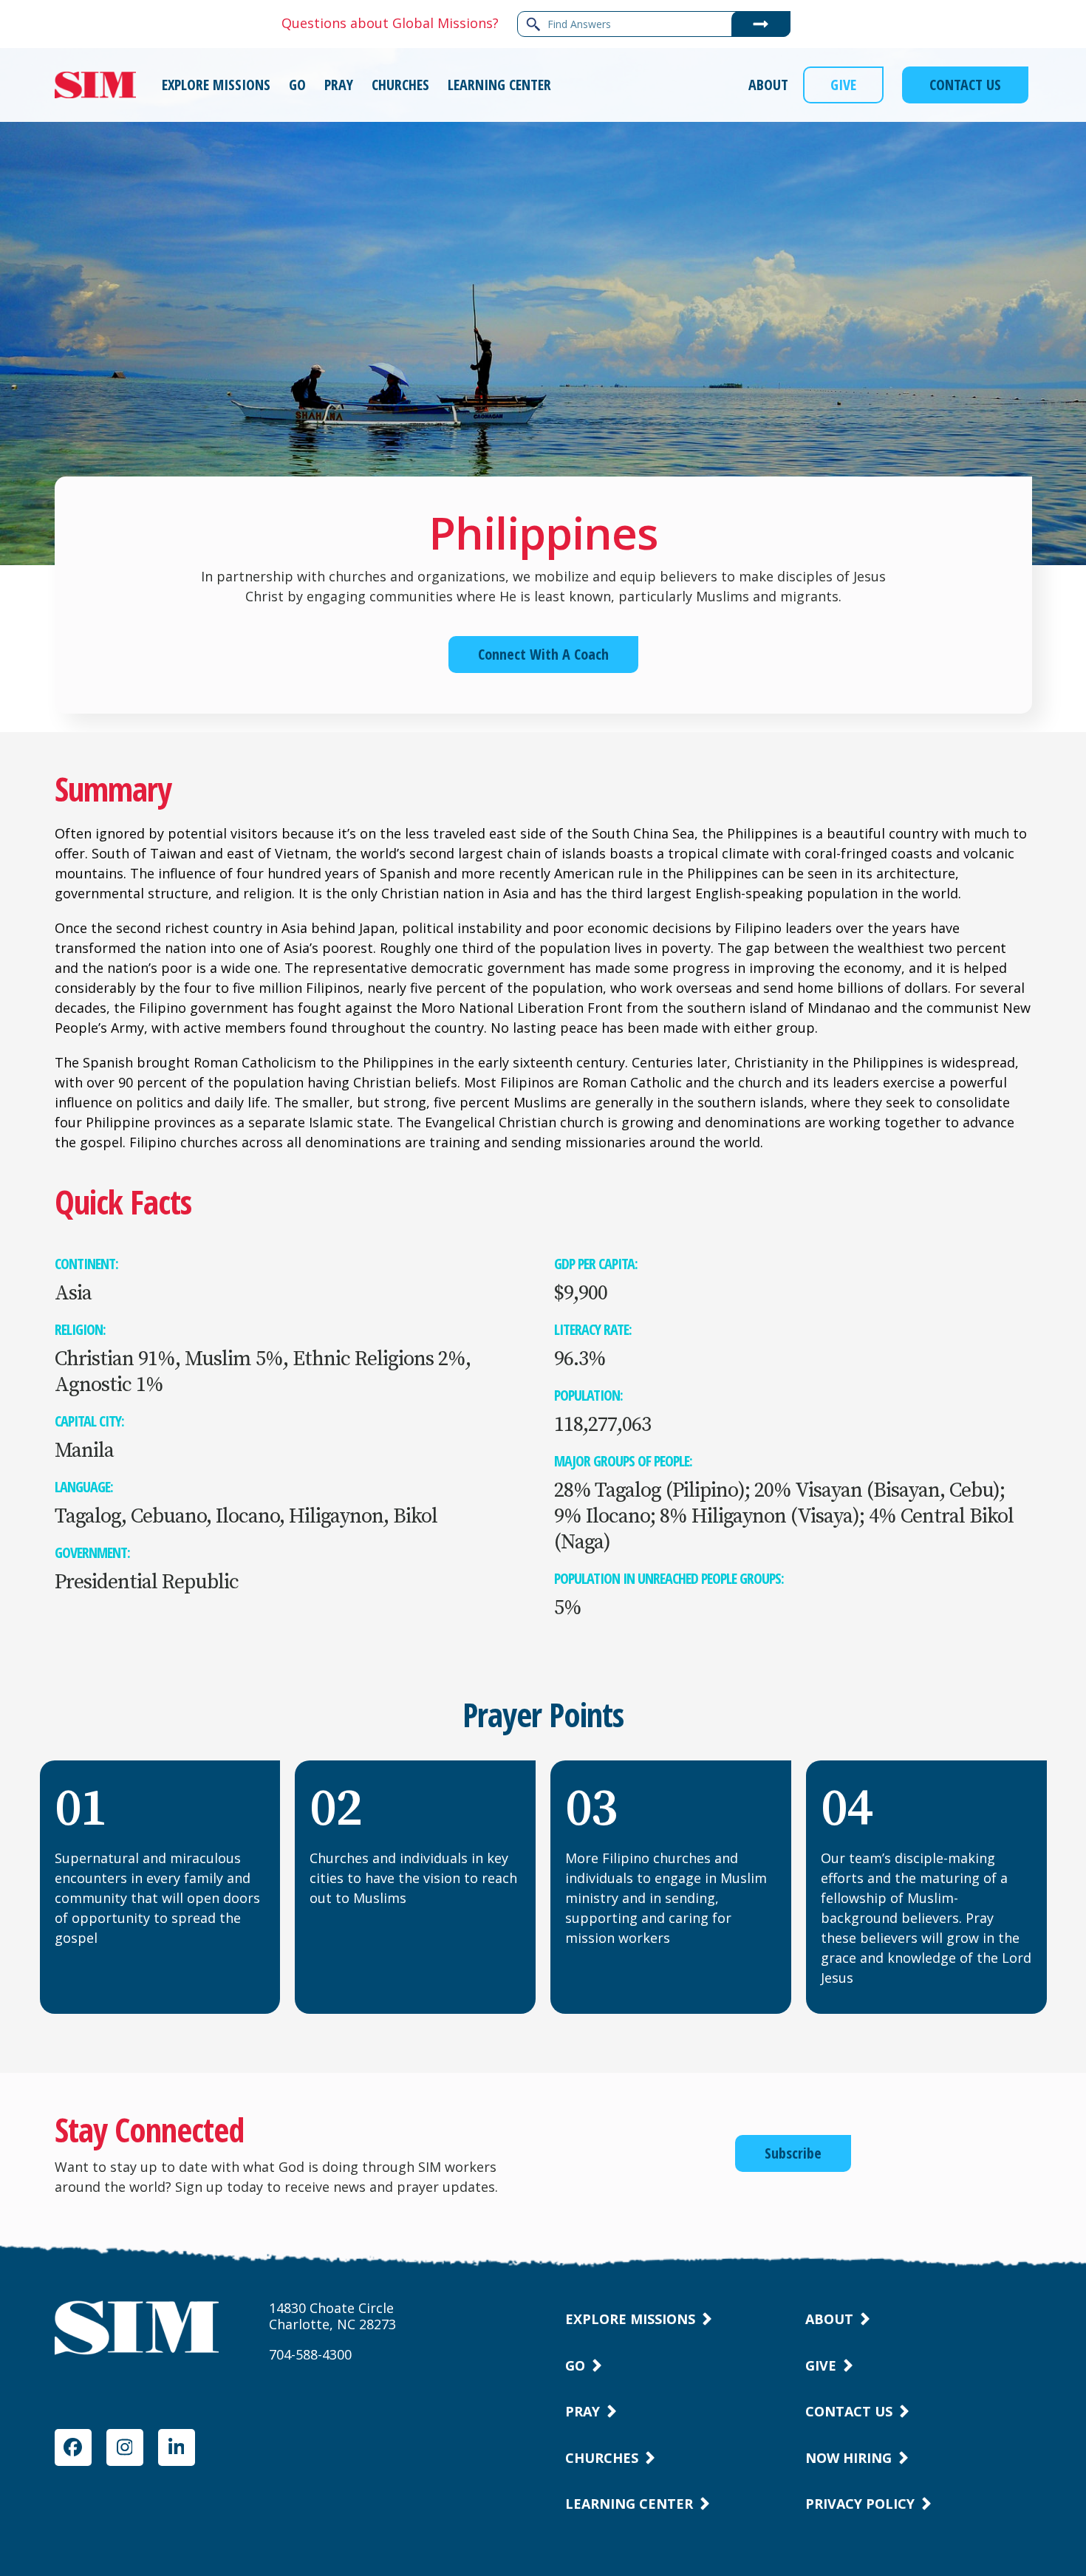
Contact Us (849, 2411)
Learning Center (629, 2504)
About (829, 2319)
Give (821, 2365)
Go (575, 2365)
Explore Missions (630, 2319)
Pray (583, 2411)
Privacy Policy (860, 2504)
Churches (602, 2458)
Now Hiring (848, 2458)
